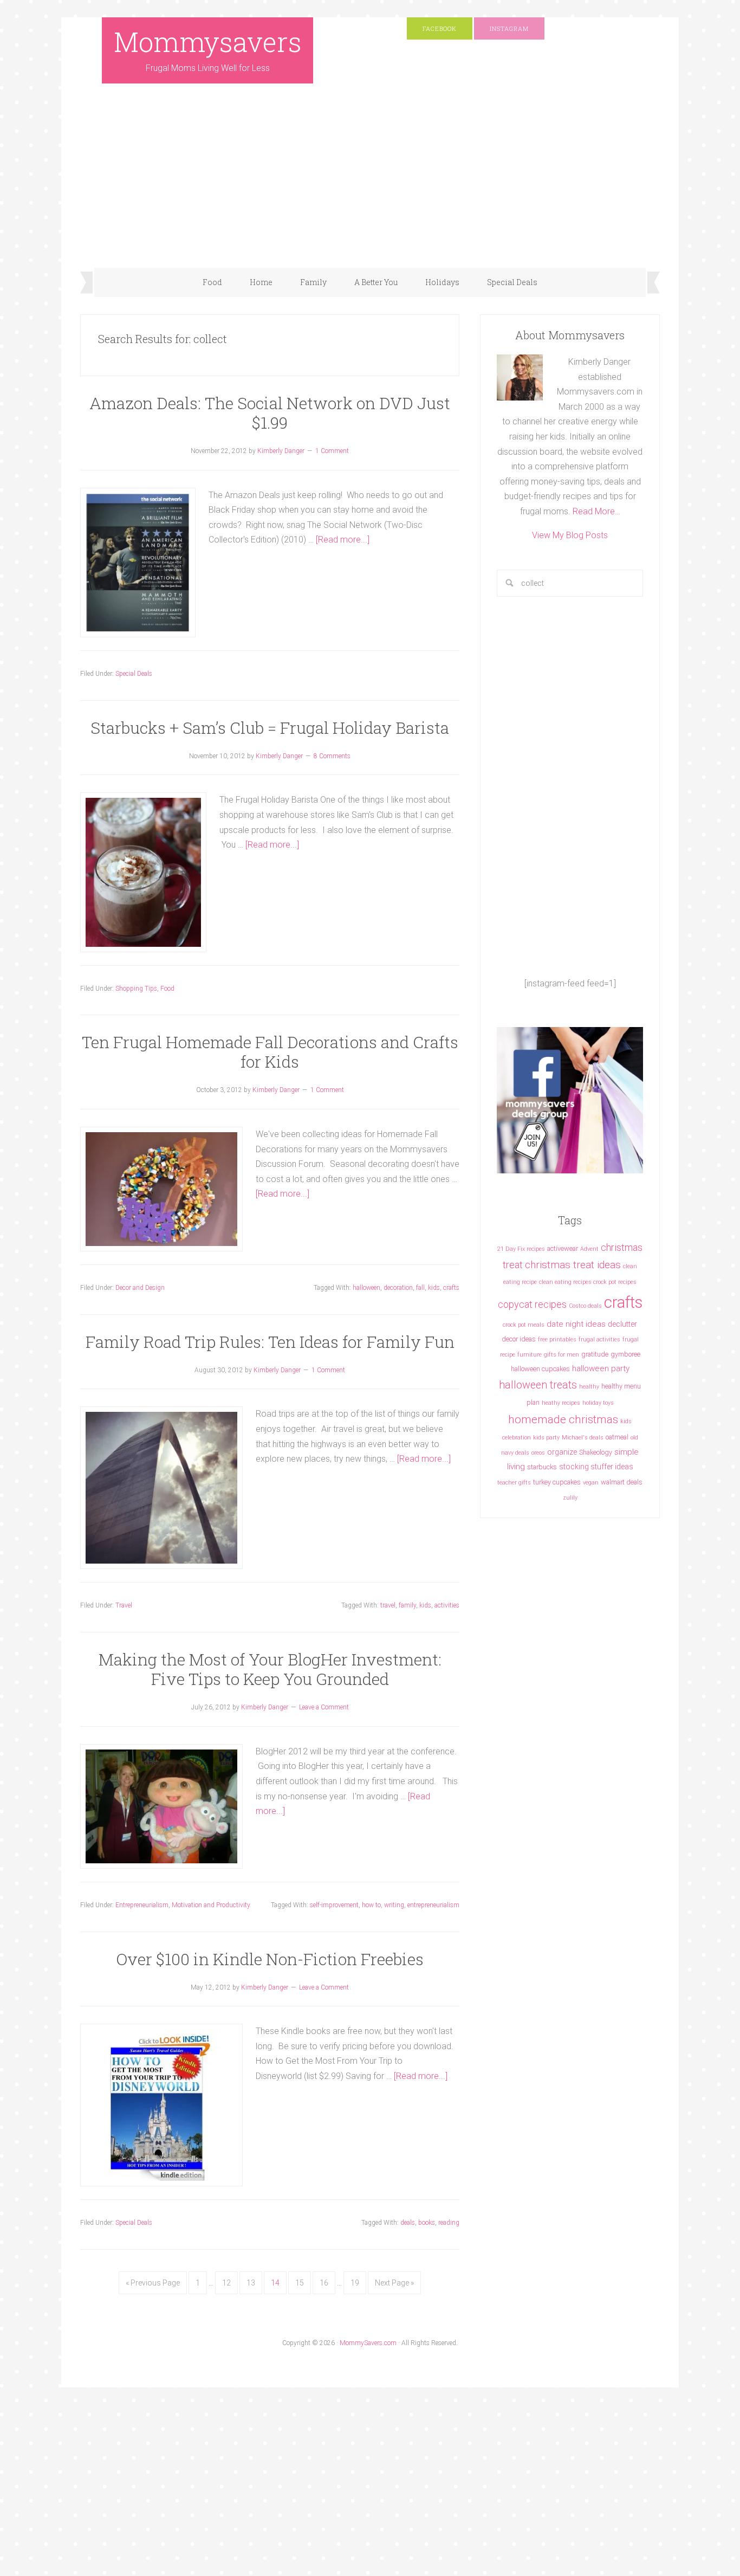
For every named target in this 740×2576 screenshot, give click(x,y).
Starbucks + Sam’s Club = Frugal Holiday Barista (270, 728)
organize (562, 1452)
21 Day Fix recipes (521, 1249)
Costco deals (585, 1306)
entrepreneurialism (433, 1905)
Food (167, 989)
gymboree (625, 1354)
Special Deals (134, 674)
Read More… (596, 511)
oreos (538, 1453)
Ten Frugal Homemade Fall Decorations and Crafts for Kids (270, 1052)
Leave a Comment (324, 1707)
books (427, 2223)
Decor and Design (140, 1288)
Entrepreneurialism (142, 1905)
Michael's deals (583, 1438)
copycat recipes (532, 1304)
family (407, 1605)
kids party (546, 1438)
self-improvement (334, 1905)
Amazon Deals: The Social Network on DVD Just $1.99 (270, 413)
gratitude (595, 1354)
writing (394, 1905)
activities (447, 1605)
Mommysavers (208, 42)
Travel (124, 1605)
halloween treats (538, 1385)
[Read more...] (343, 540)
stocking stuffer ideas (596, 1467)
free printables (557, 1339)
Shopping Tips (136, 989)
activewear (563, 1248)
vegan (591, 1483)
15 (300, 2283)
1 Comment (332, 451)
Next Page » (394, 2283)
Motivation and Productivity (211, 1905)
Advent (589, 1249)
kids (434, 1288)
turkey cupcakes (557, 1482)
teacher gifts (514, 1483)
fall (420, 1288)
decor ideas (519, 1339)
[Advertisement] (370, 186)
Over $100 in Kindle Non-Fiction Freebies (270, 1959)
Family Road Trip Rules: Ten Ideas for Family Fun (270, 1342)
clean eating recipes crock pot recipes (588, 1282)
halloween (366, 1288)
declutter (622, 1324)
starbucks (542, 1467)
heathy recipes (561, 1403)
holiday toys (598, 1403)
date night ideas (576, 1324)
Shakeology (596, 1452)
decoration (398, 1288)
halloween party (601, 1368)
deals (408, 2223)
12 (226, 2283)
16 (324, 2283)
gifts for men (562, 1355)
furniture (530, 1355)
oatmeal (617, 1437)
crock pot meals (524, 1325)
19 (355, 2283)
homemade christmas (563, 1419)
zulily (570, 1498)
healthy (589, 1387)
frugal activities (599, 1339)
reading (449, 2223)
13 (251, 2283)
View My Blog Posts (570, 535)
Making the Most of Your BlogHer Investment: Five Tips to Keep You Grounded (270, 1669)
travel (388, 1605)
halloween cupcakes (540, 1369)
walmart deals (622, 1482)
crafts (451, 1288)
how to (371, 1905)
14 (275, 2283)
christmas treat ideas (573, 1265)
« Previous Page (153, 2283)
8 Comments (332, 756)
